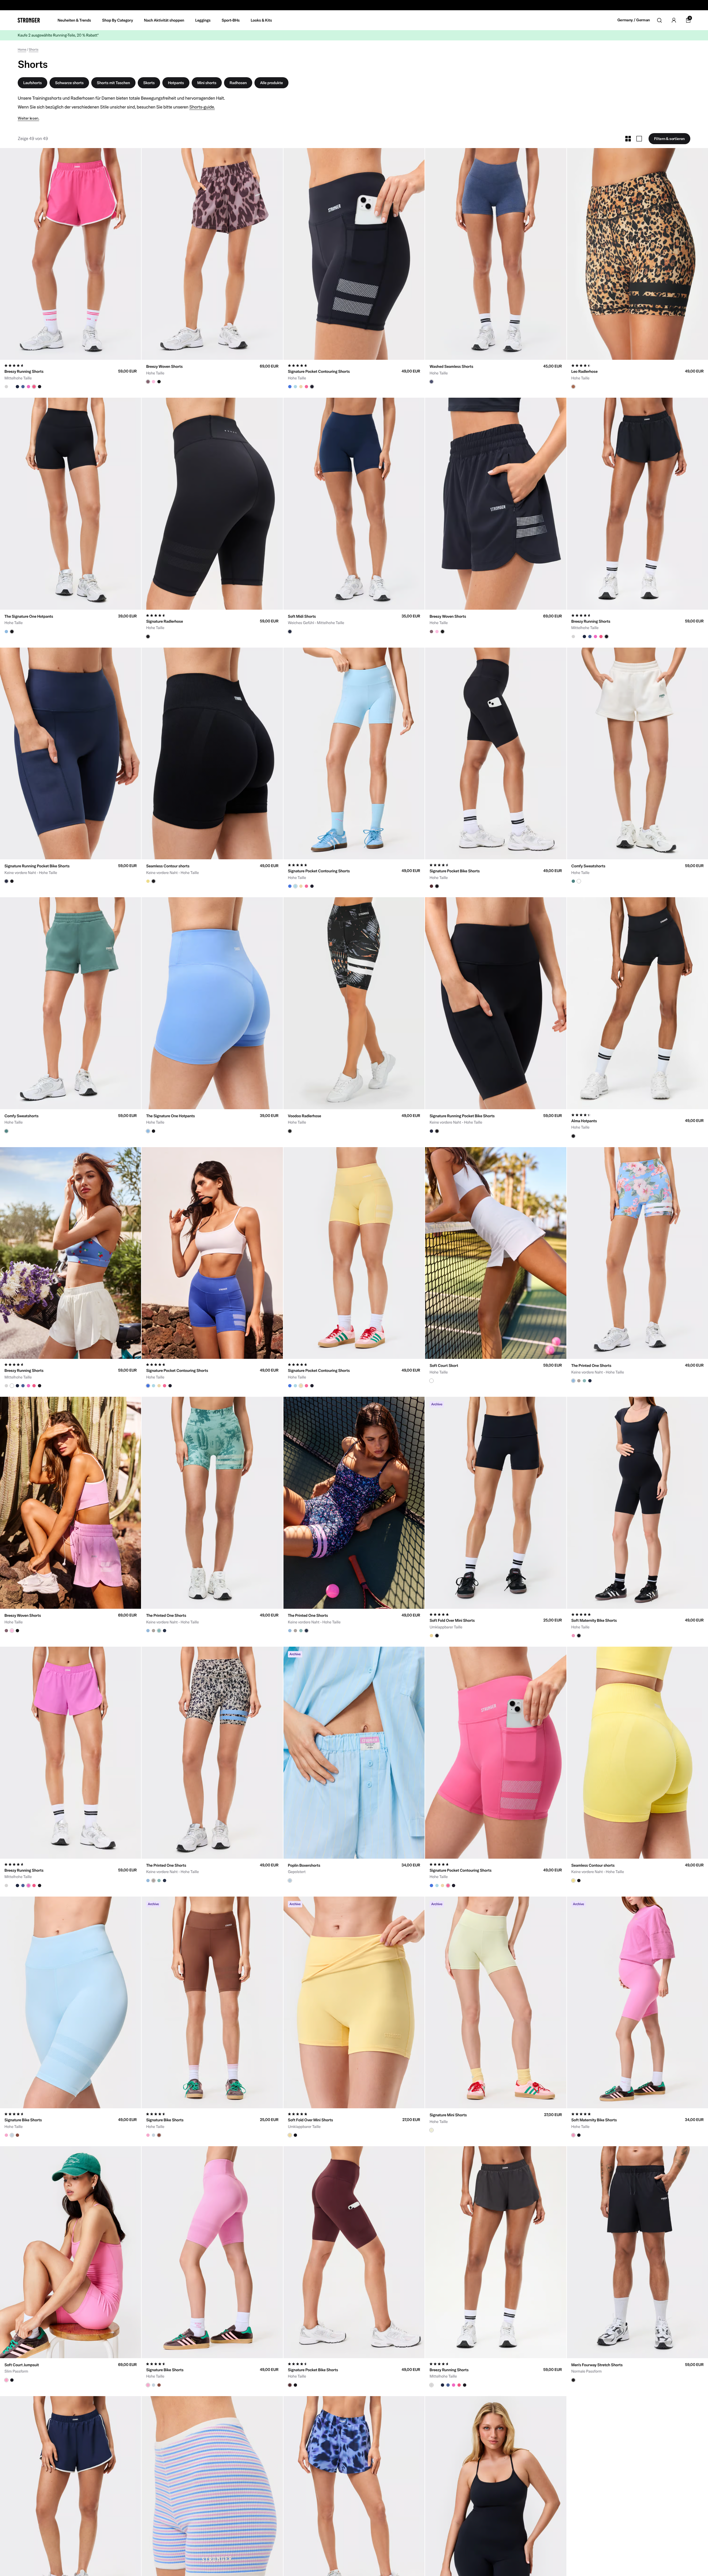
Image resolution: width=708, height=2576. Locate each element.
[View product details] (71, 374)
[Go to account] (674, 20)
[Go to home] (29, 20)
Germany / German (634, 20)
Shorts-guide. (202, 107)
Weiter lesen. (28, 118)
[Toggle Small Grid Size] (628, 139)
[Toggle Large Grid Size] (639, 139)
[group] (71, 254)
